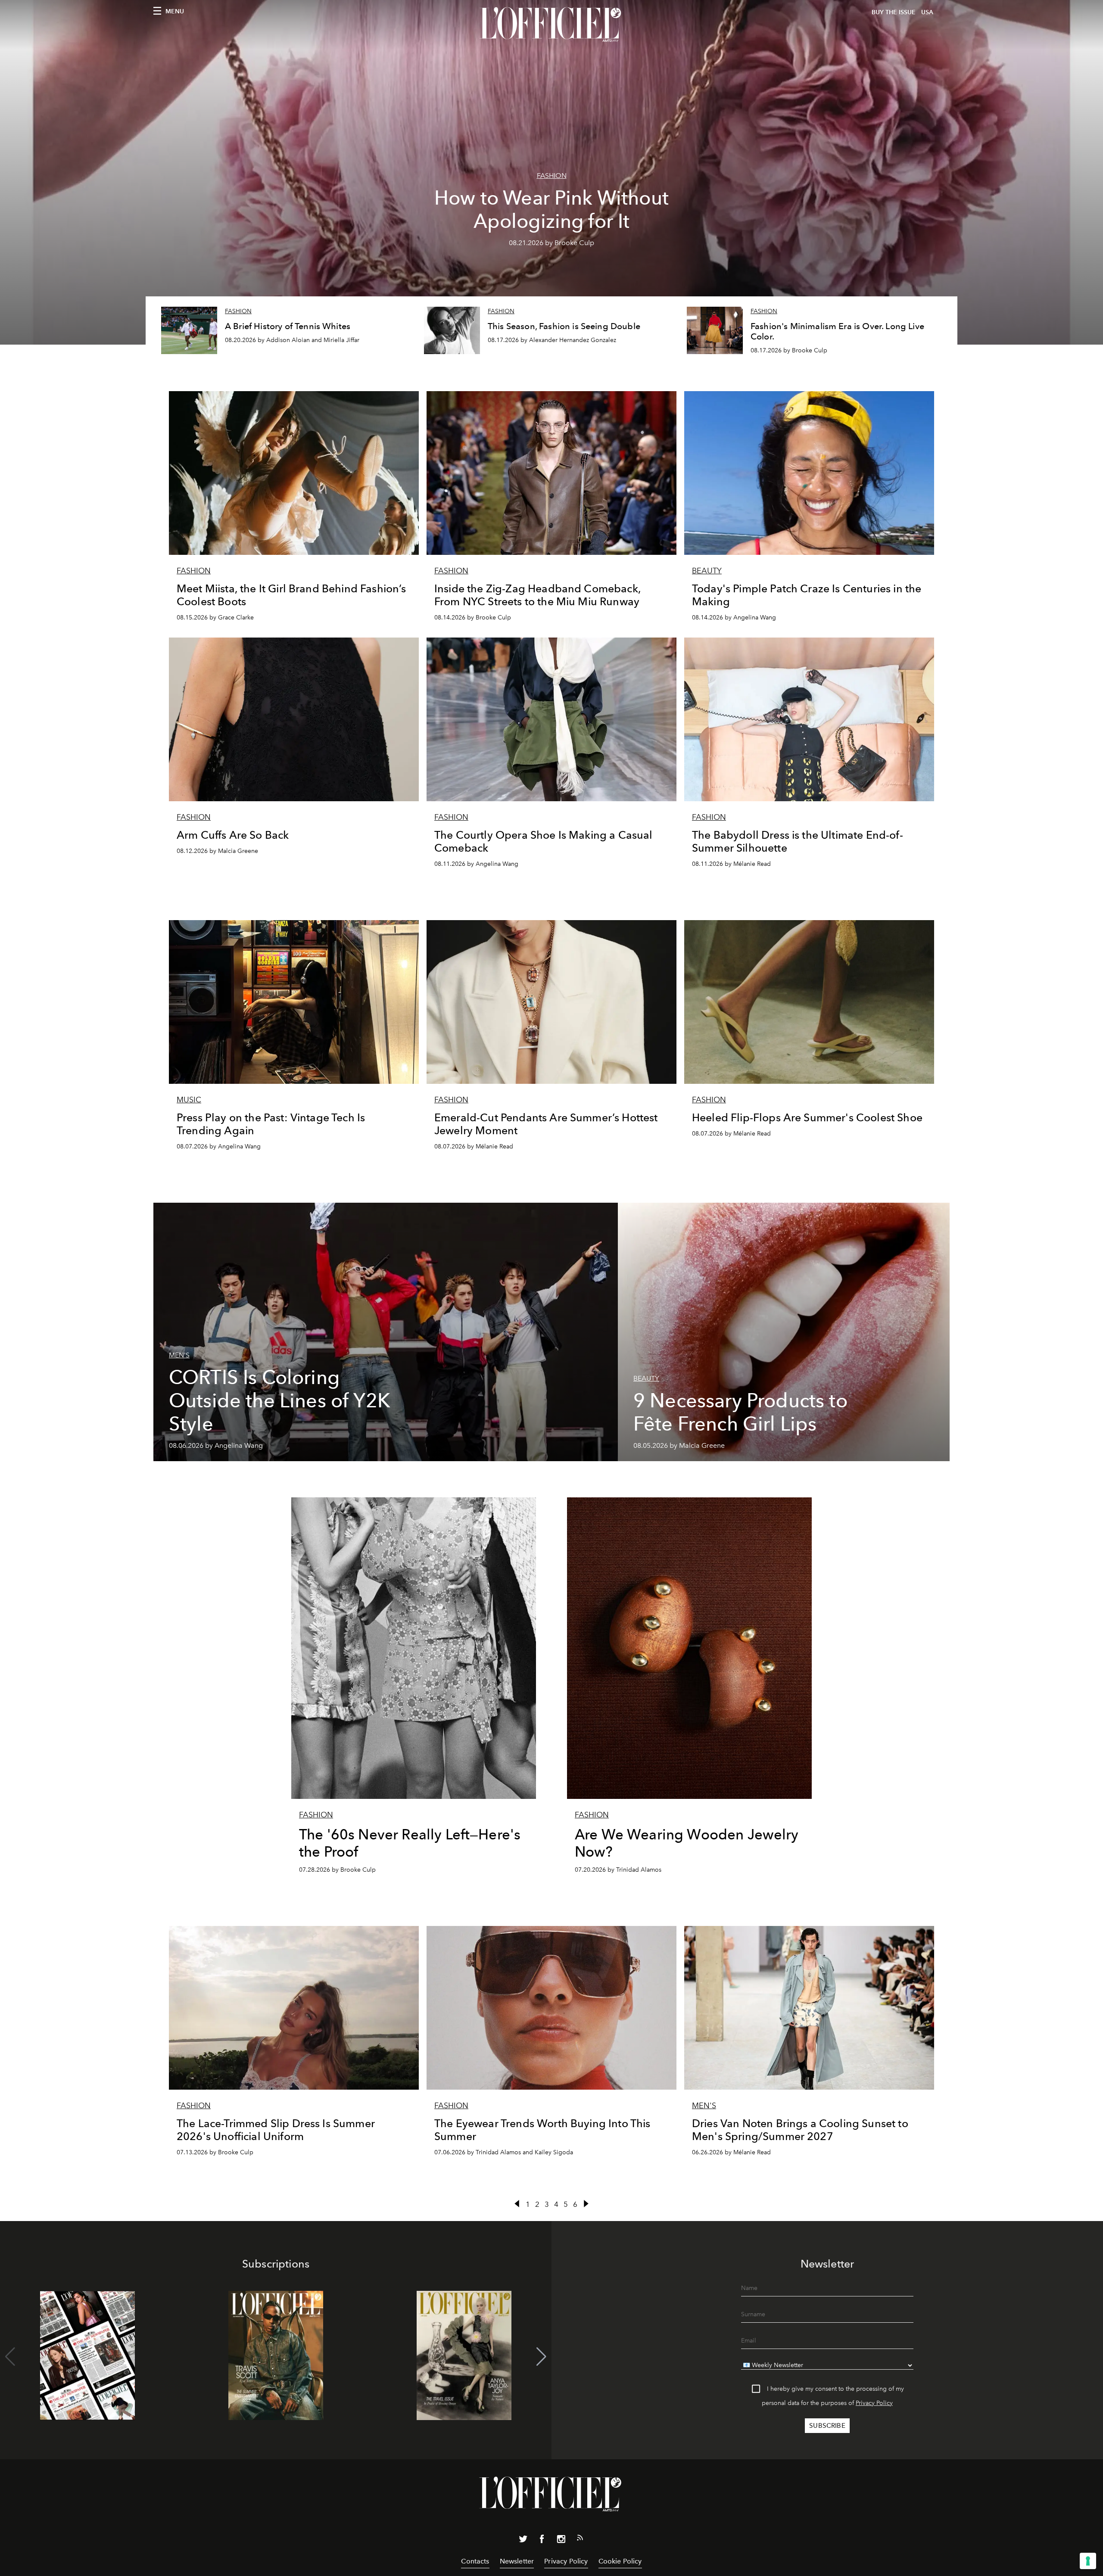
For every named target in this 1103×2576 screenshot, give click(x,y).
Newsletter (517, 2561)
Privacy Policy (874, 2403)
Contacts (475, 2561)
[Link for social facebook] (542, 2541)
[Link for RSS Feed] (580, 2539)
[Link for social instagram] (561, 2541)
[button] (541, 2357)
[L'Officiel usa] (551, 25)
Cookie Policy (620, 2561)
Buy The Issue (894, 12)
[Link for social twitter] (523, 2541)
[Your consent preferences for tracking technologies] (1088, 2561)
